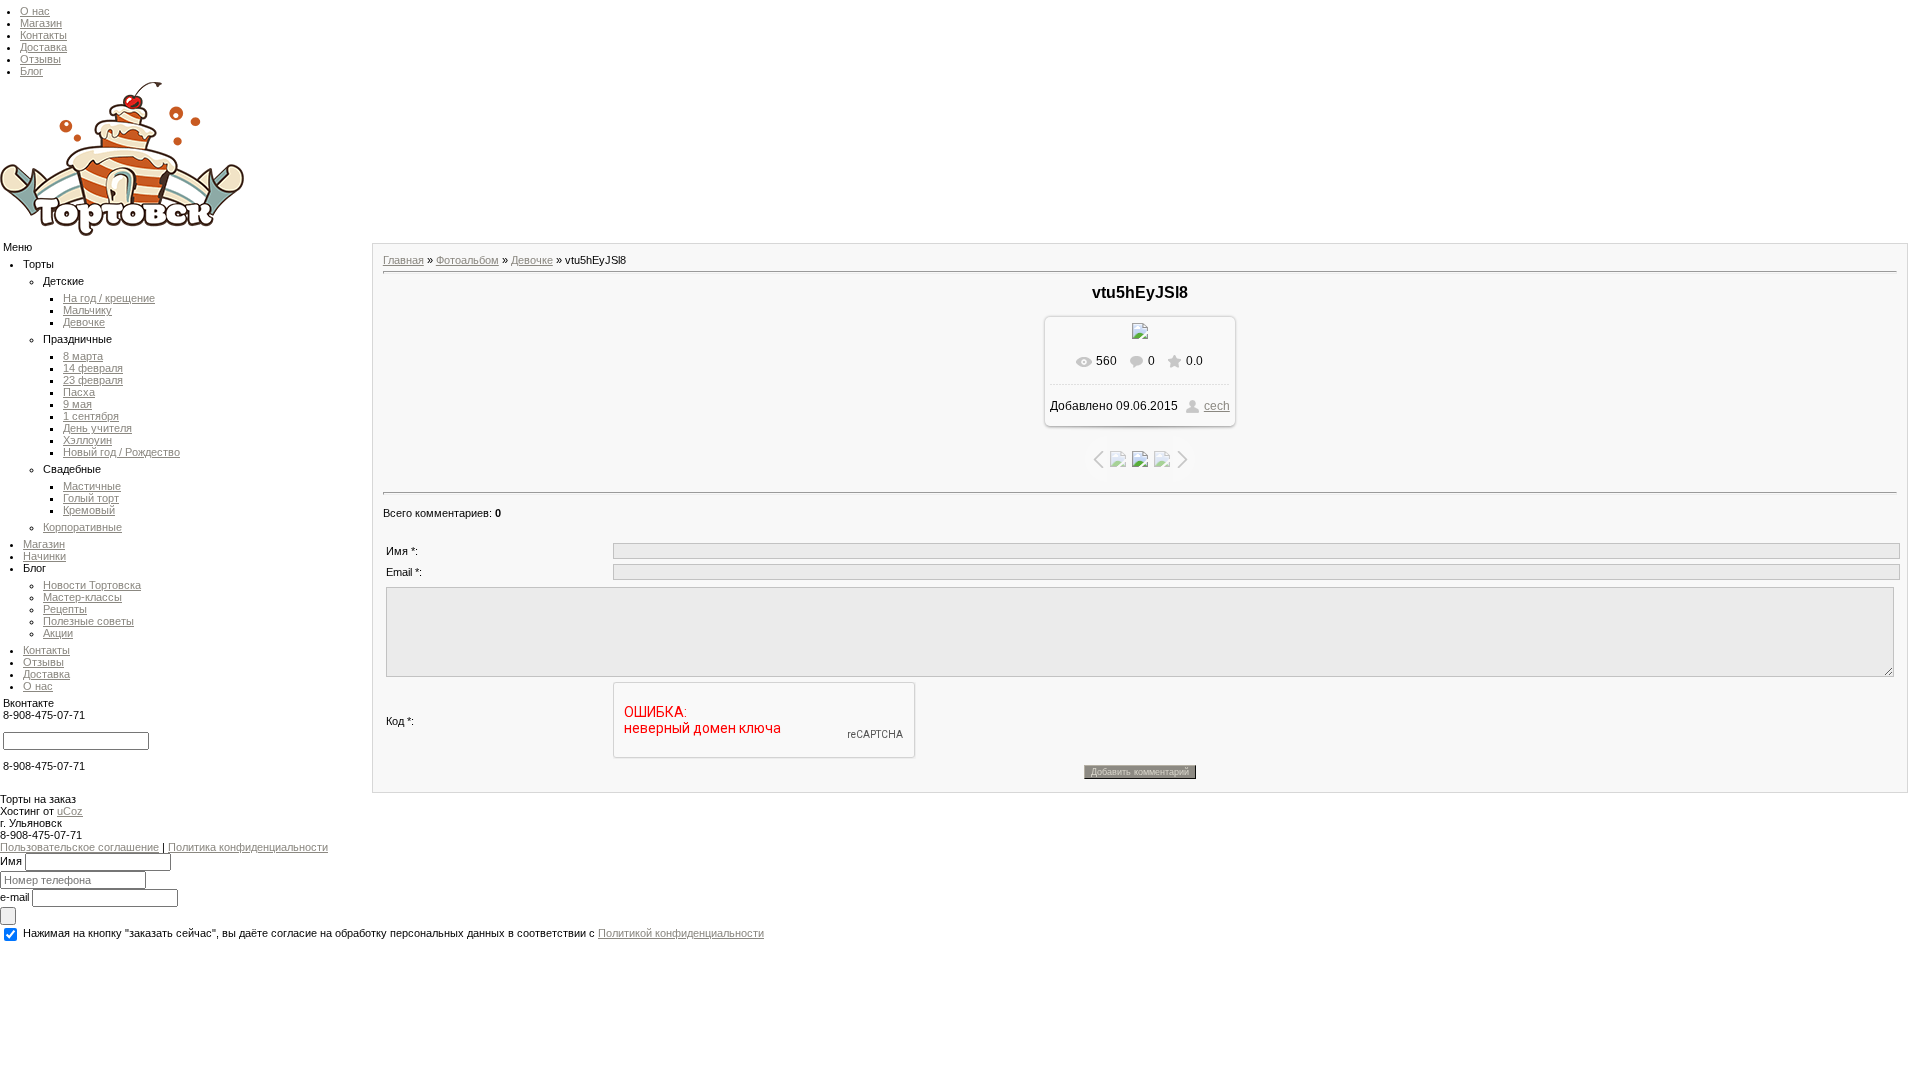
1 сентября (91, 416)
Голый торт (91, 498)
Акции (58, 633)
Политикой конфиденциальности (681, 933)
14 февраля (93, 368)
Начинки (44, 556)
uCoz (70, 811)
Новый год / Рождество (121, 452)
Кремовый (89, 510)
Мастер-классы (82, 597)
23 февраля (93, 380)
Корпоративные (82, 527)
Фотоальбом (467, 260)
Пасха (79, 392)
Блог (31, 71)
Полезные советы (88, 621)
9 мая (77, 404)
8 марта (83, 356)
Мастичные (92, 486)
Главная (403, 260)
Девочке (84, 322)
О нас (35, 11)
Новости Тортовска (92, 585)
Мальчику (87, 310)
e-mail (14, 896)
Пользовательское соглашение (79, 847)
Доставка (43, 47)
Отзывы (40, 59)
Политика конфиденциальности (248, 847)
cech (1217, 406)
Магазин (41, 23)
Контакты (43, 35)
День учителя (97, 428)
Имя (11, 860)
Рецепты (65, 609)
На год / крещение (109, 298)
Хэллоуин (87, 440)
